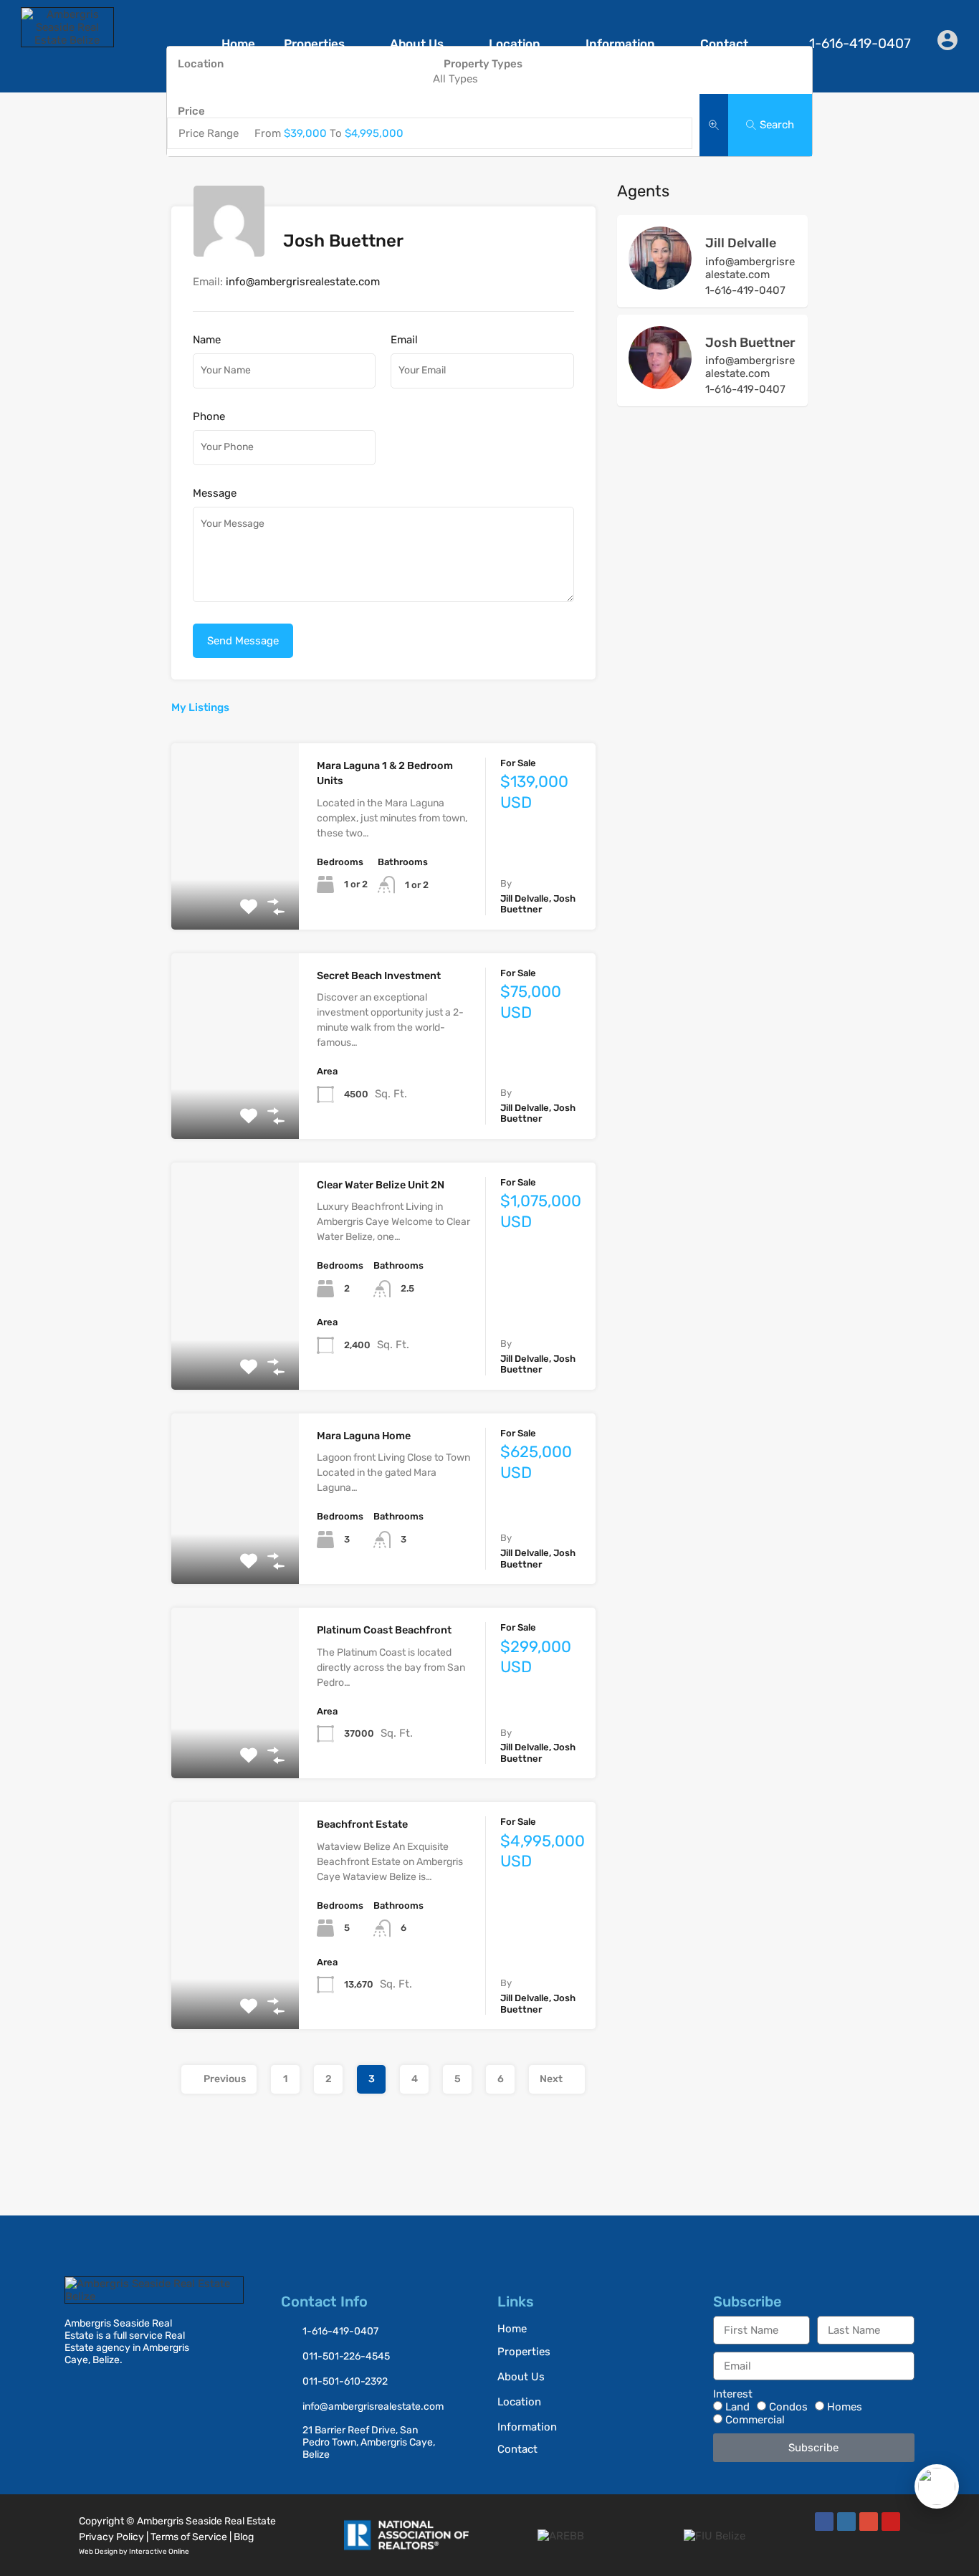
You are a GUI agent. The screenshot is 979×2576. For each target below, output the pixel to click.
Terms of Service (189, 2537)
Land (737, 2407)
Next (551, 2079)
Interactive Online (159, 2552)
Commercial (755, 2420)
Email (404, 340)
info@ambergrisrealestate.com (303, 282)
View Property (235, 892)
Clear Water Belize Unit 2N (381, 1185)
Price (191, 111)
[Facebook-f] (824, 2522)
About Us (417, 44)
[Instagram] (846, 2522)
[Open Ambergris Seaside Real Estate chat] (937, 2486)
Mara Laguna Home (364, 1436)
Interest (733, 2394)
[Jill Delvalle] (660, 283)
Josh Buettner (750, 343)
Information (620, 44)
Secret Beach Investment (379, 976)
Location (515, 44)
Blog (244, 2537)
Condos (788, 2407)
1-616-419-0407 (745, 290)
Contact (724, 44)
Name (207, 340)
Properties (314, 44)
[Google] (869, 2522)
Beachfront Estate (362, 1824)
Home (238, 44)
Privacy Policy (111, 2537)
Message (215, 493)
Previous (225, 2079)
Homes (845, 2407)
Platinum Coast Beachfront (384, 1630)
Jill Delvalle (741, 243)
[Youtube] (891, 2522)
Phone (209, 416)
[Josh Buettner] (660, 383)
